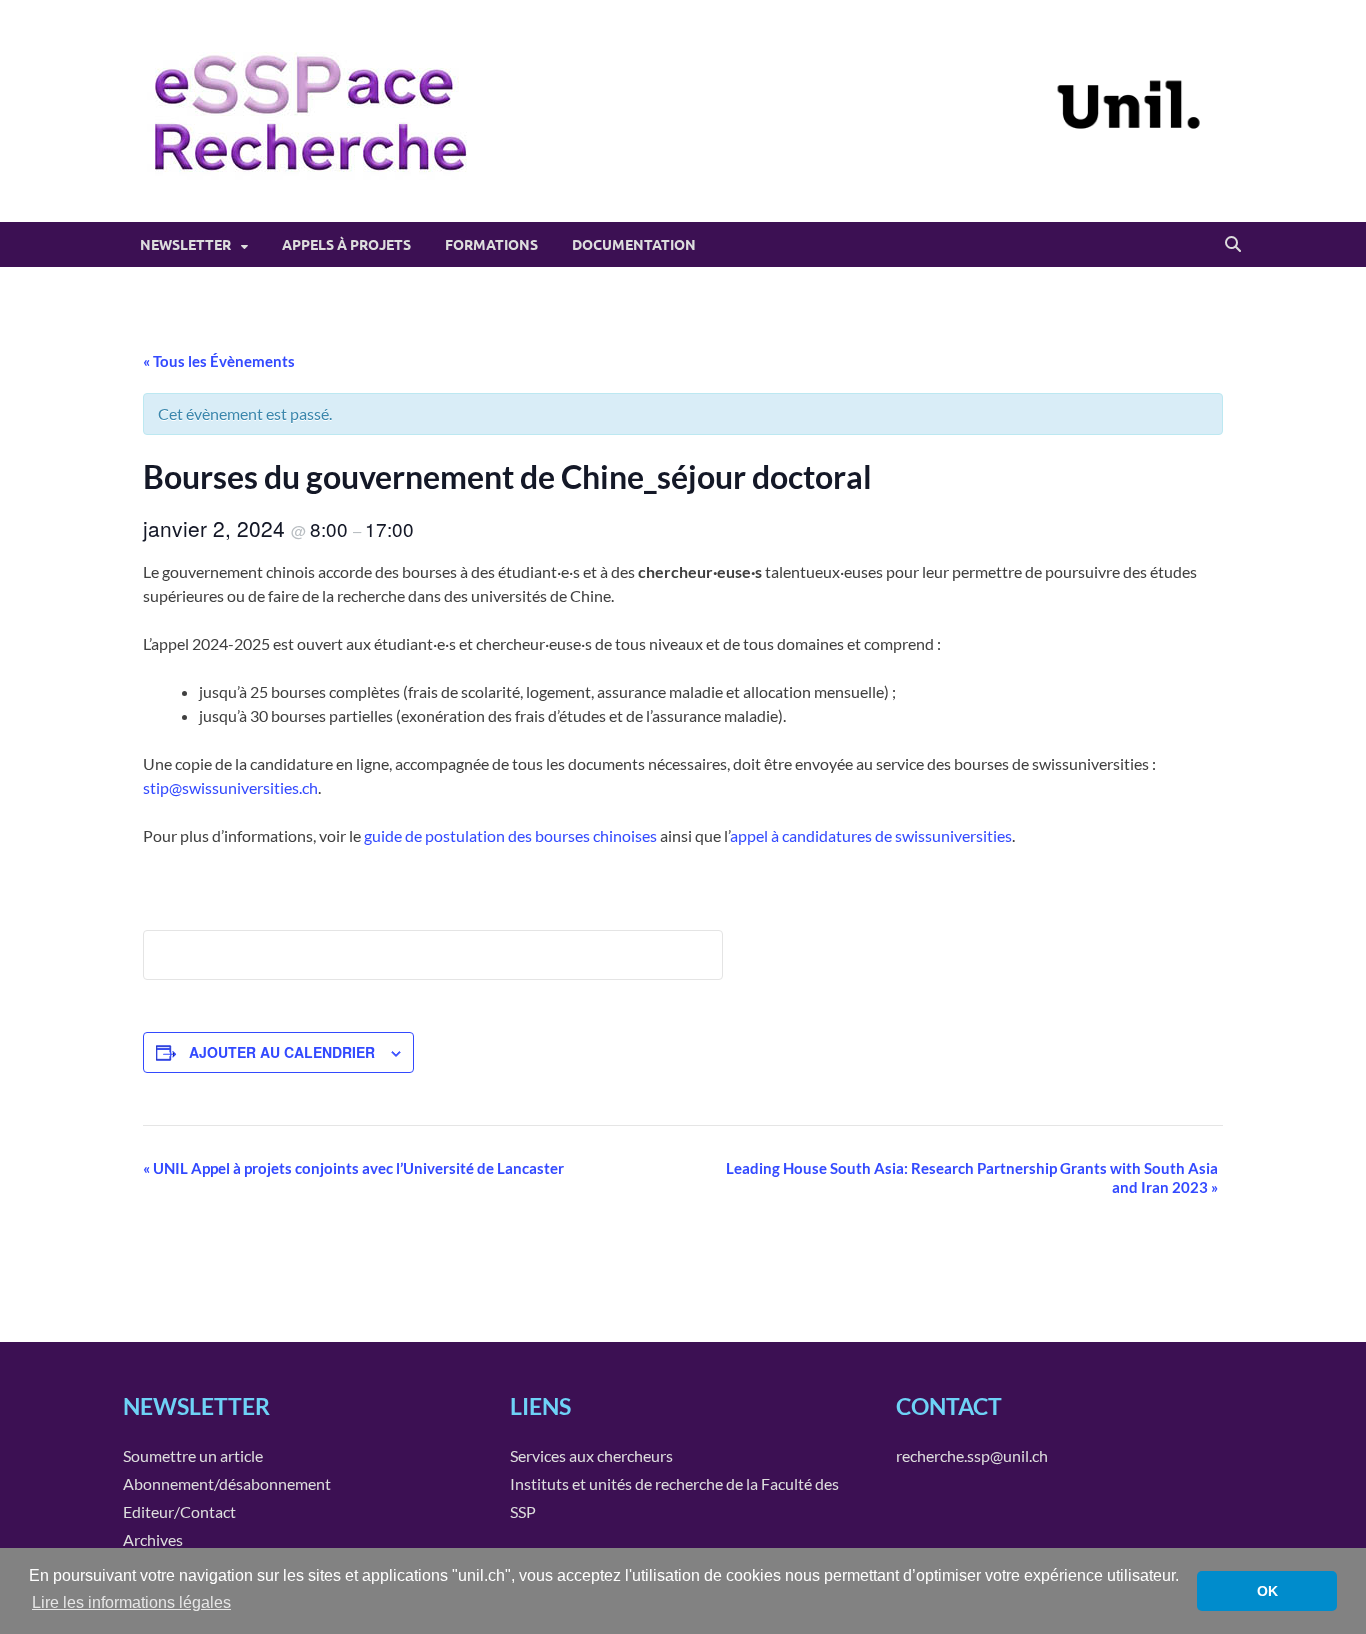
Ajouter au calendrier (282, 1052)
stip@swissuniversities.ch (230, 787)
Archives (153, 1539)
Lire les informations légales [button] (131, 1602)
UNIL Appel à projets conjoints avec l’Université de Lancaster (353, 1168)
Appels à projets (346, 245)
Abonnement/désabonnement (227, 1483)
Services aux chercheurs (591, 1455)
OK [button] (1267, 1591)
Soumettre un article (193, 1455)
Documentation (634, 245)
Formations (491, 245)
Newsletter (185, 245)
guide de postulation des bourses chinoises (510, 835)
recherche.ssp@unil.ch (972, 1455)
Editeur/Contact (179, 1511)
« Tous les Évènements (219, 361)
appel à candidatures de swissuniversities (871, 835)
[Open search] (1233, 245)
